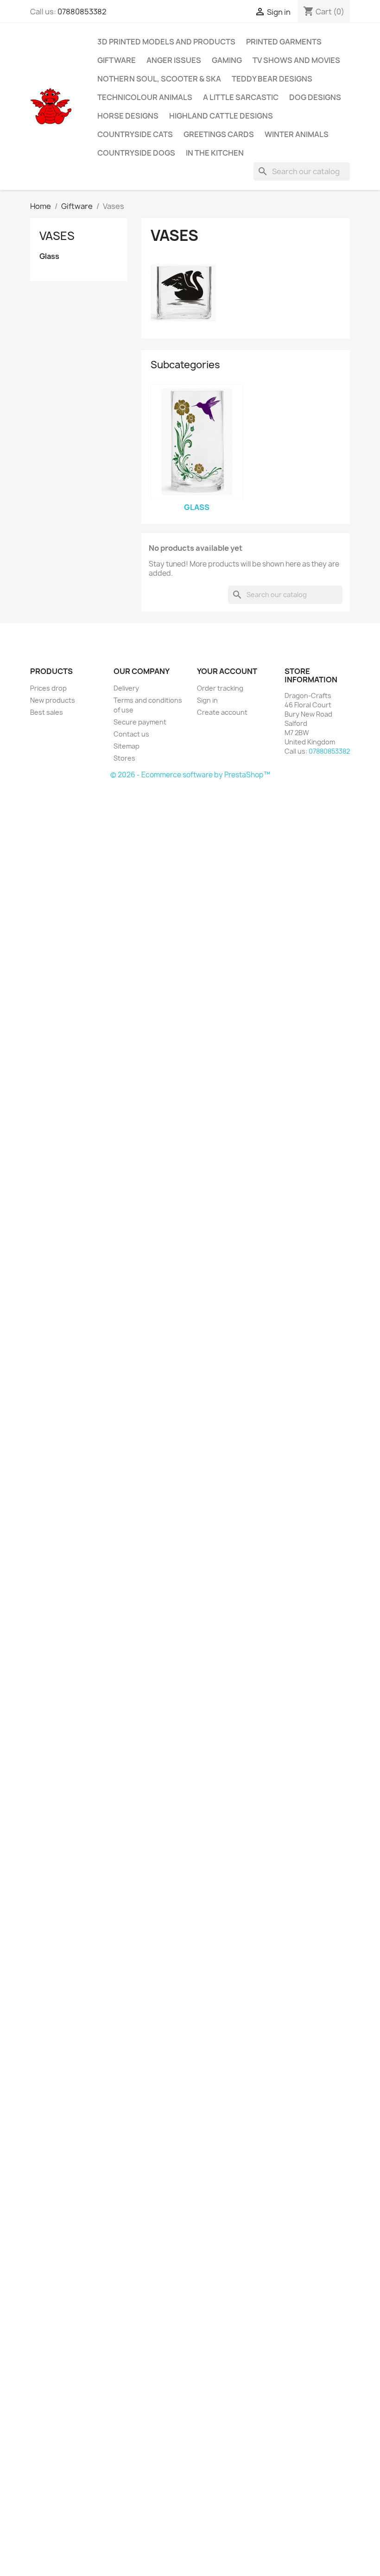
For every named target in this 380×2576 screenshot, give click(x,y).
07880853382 (82, 12)
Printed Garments (284, 42)
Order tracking (220, 688)
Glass (49, 256)
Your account (227, 671)
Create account (222, 712)
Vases (57, 236)
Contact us (131, 734)
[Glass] (197, 442)
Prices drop (48, 688)
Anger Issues (174, 60)
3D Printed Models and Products (166, 42)
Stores (124, 758)
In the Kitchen (215, 153)
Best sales (47, 712)
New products (53, 700)
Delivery (126, 688)
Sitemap (127, 746)
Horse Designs (128, 116)
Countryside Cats (135, 134)
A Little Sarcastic (241, 97)
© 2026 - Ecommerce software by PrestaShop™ (190, 775)
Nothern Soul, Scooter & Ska (159, 79)
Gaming (227, 60)
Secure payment (140, 722)
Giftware (117, 60)
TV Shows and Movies (296, 60)
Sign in (207, 700)
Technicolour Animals (145, 97)
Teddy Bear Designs (272, 79)
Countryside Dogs (136, 153)
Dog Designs (315, 97)
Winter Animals (297, 134)
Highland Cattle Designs (221, 116)
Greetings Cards (219, 134)
